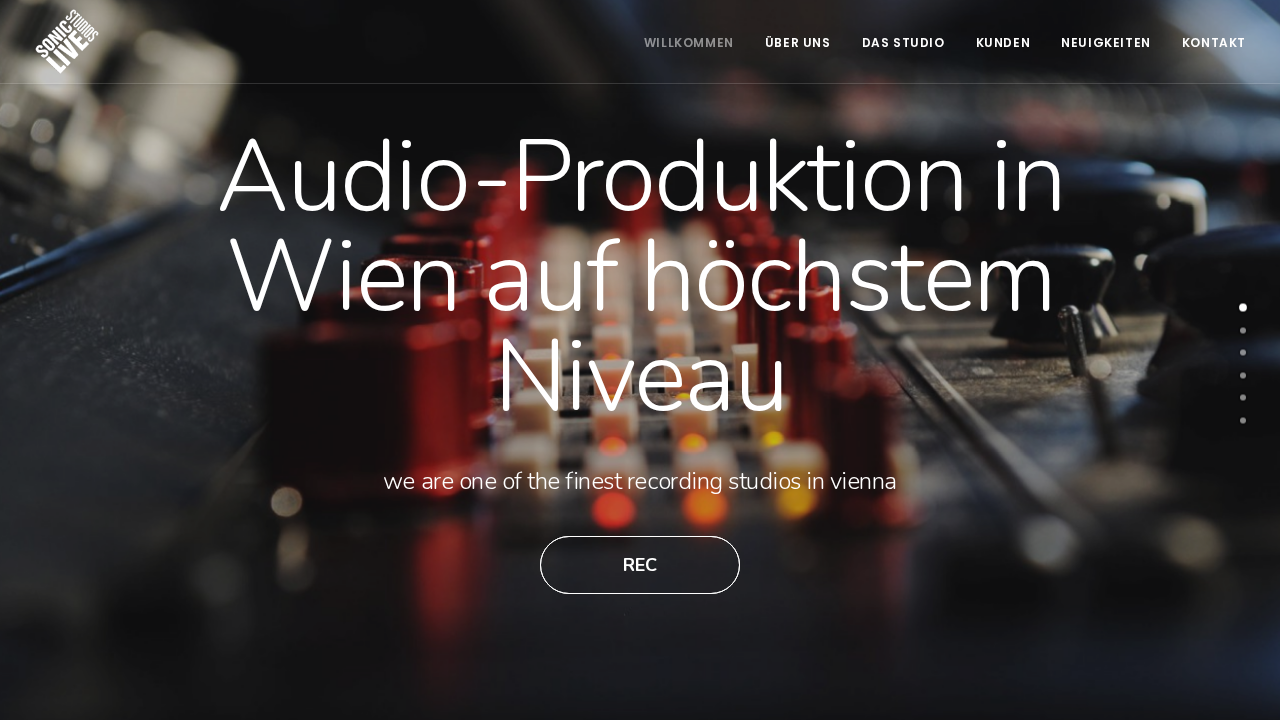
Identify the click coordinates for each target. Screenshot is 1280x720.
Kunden (1003, 42)
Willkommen (689, 42)
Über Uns (798, 42)
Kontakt (1214, 42)
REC (640, 565)
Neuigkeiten (1106, 42)
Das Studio (903, 42)
